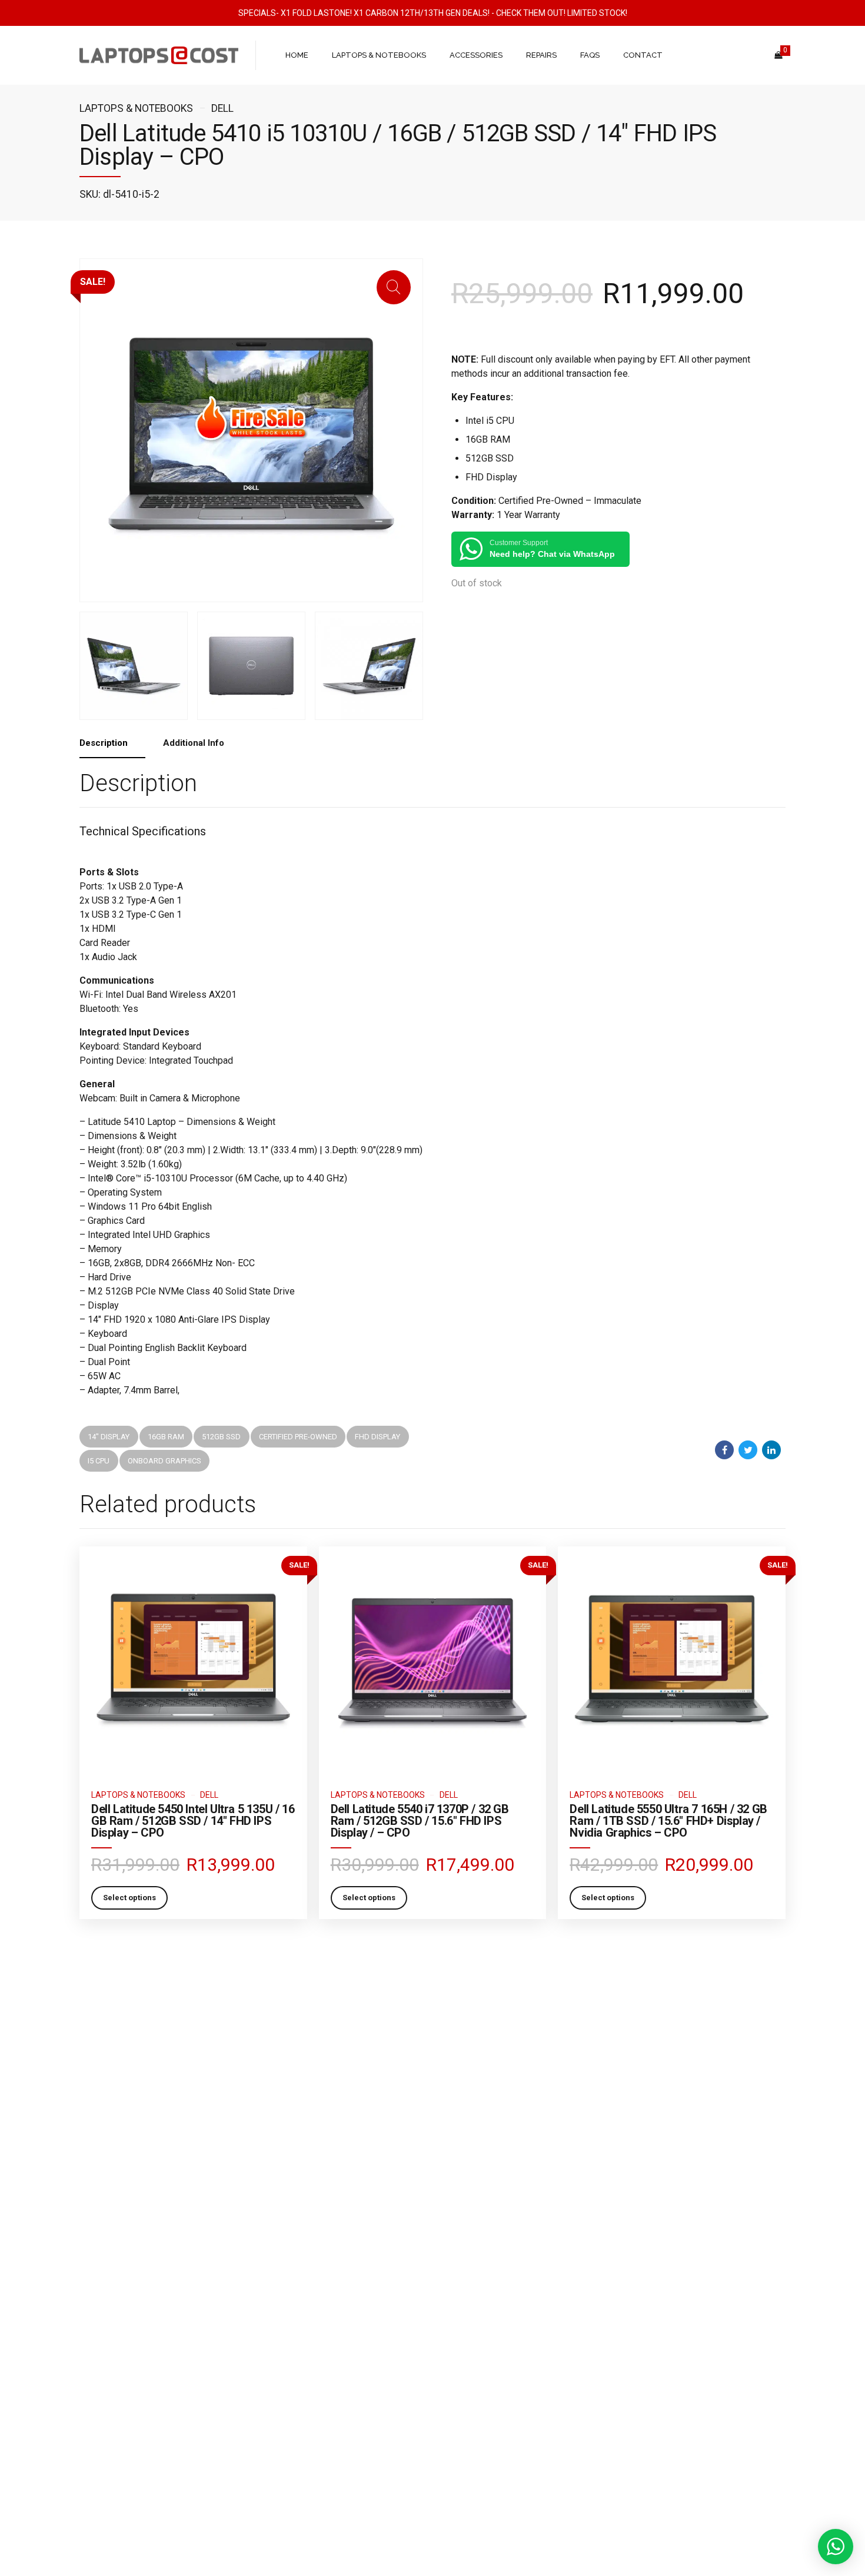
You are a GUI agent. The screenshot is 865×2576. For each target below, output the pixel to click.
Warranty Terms (106, 2343)
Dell (222, 108)
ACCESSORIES (476, 55)
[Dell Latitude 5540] (433, 1660)
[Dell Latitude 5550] (672, 1660)
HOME (297, 55)
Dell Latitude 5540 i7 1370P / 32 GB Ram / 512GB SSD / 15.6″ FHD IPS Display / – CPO (420, 1821)
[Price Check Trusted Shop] (432, 2359)
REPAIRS (541, 55)
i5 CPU (99, 1461)
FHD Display (377, 1437)
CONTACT (643, 55)
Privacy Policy (102, 2377)
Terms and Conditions (117, 2326)
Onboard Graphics (164, 1461)
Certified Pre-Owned (298, 1437)
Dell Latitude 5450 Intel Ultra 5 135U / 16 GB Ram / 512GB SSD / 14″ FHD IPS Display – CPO (193, 1821)
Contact (93, 2394)
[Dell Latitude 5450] (193, 1660)
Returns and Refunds (115, 2360)
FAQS (590, 55)
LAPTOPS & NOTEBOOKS (379, 55)
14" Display (109, 1437)
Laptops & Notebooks (136, 108)
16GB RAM (166, 1437)
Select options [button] (129, 1898)
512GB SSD (221, 1437)
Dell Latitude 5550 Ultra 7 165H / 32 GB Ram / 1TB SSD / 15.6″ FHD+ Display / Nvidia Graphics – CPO (668, 1821)
